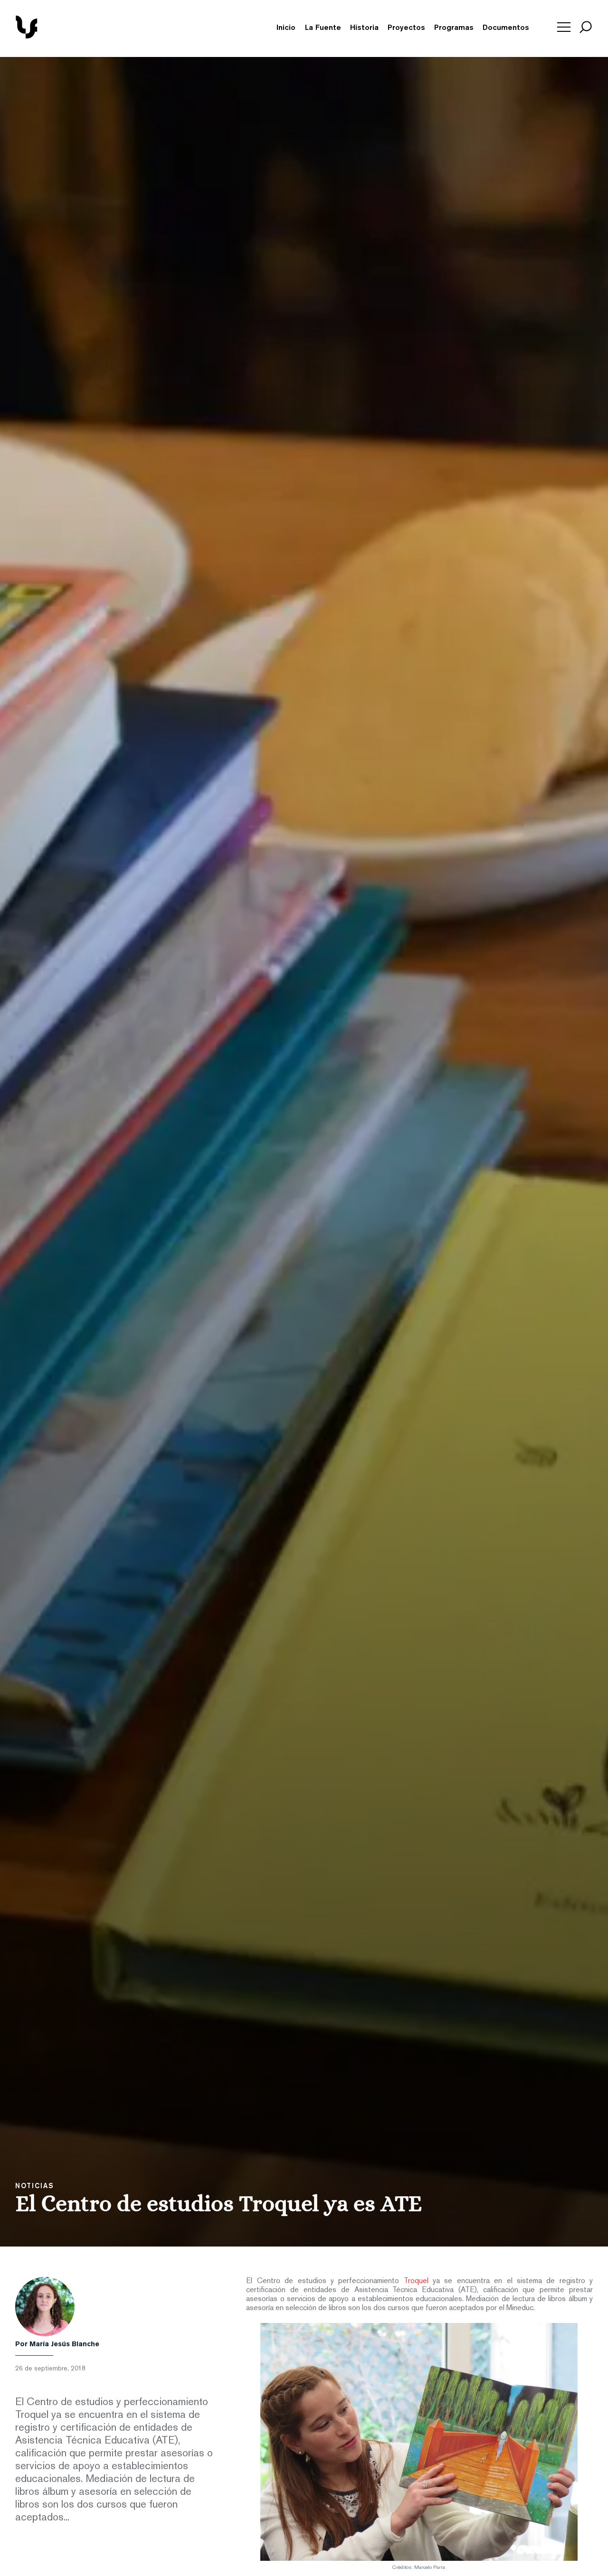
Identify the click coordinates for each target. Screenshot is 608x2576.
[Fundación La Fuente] (60, 37)
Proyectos (406, 28)
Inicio (286, 28)
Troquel (416, 2281)
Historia (364, 28)
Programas (454, 28)
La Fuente (323, 28)
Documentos (506, 28)
